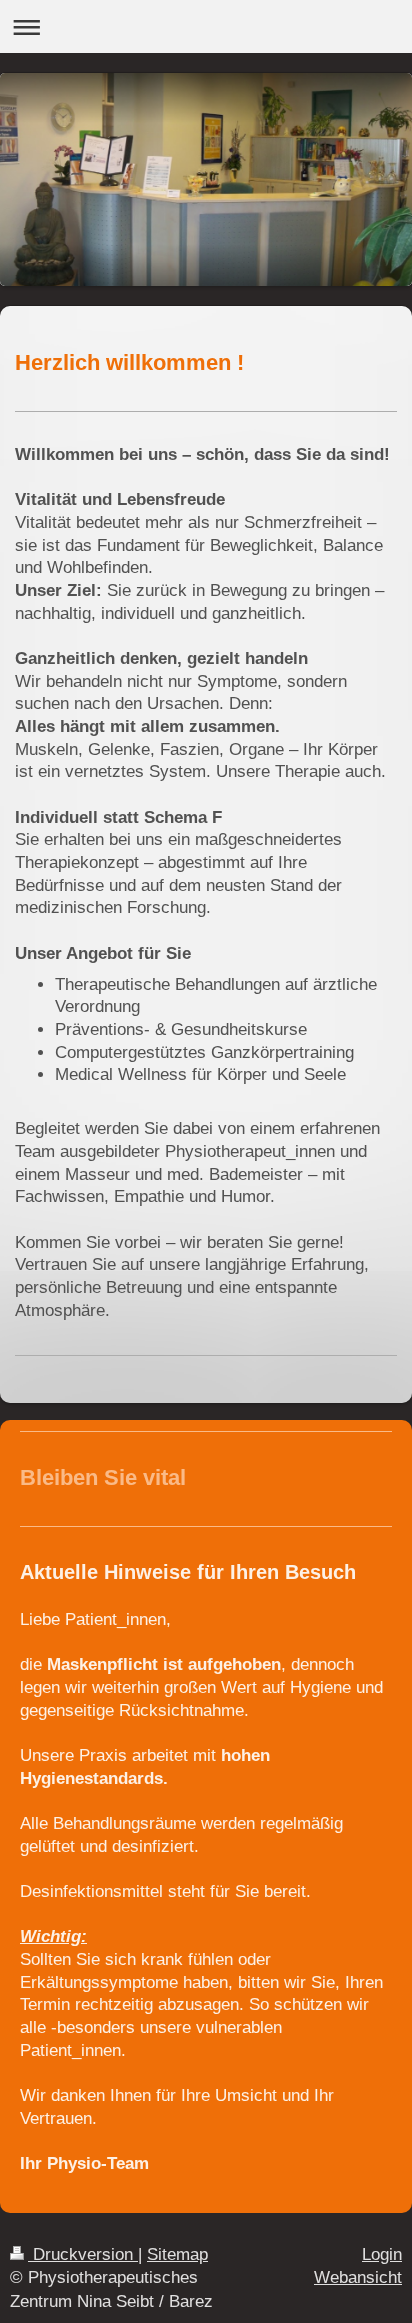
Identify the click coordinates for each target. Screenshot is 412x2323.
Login (382, 2254)
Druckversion (83, 2254)
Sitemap (177, 2254)
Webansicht (358, 2277)
